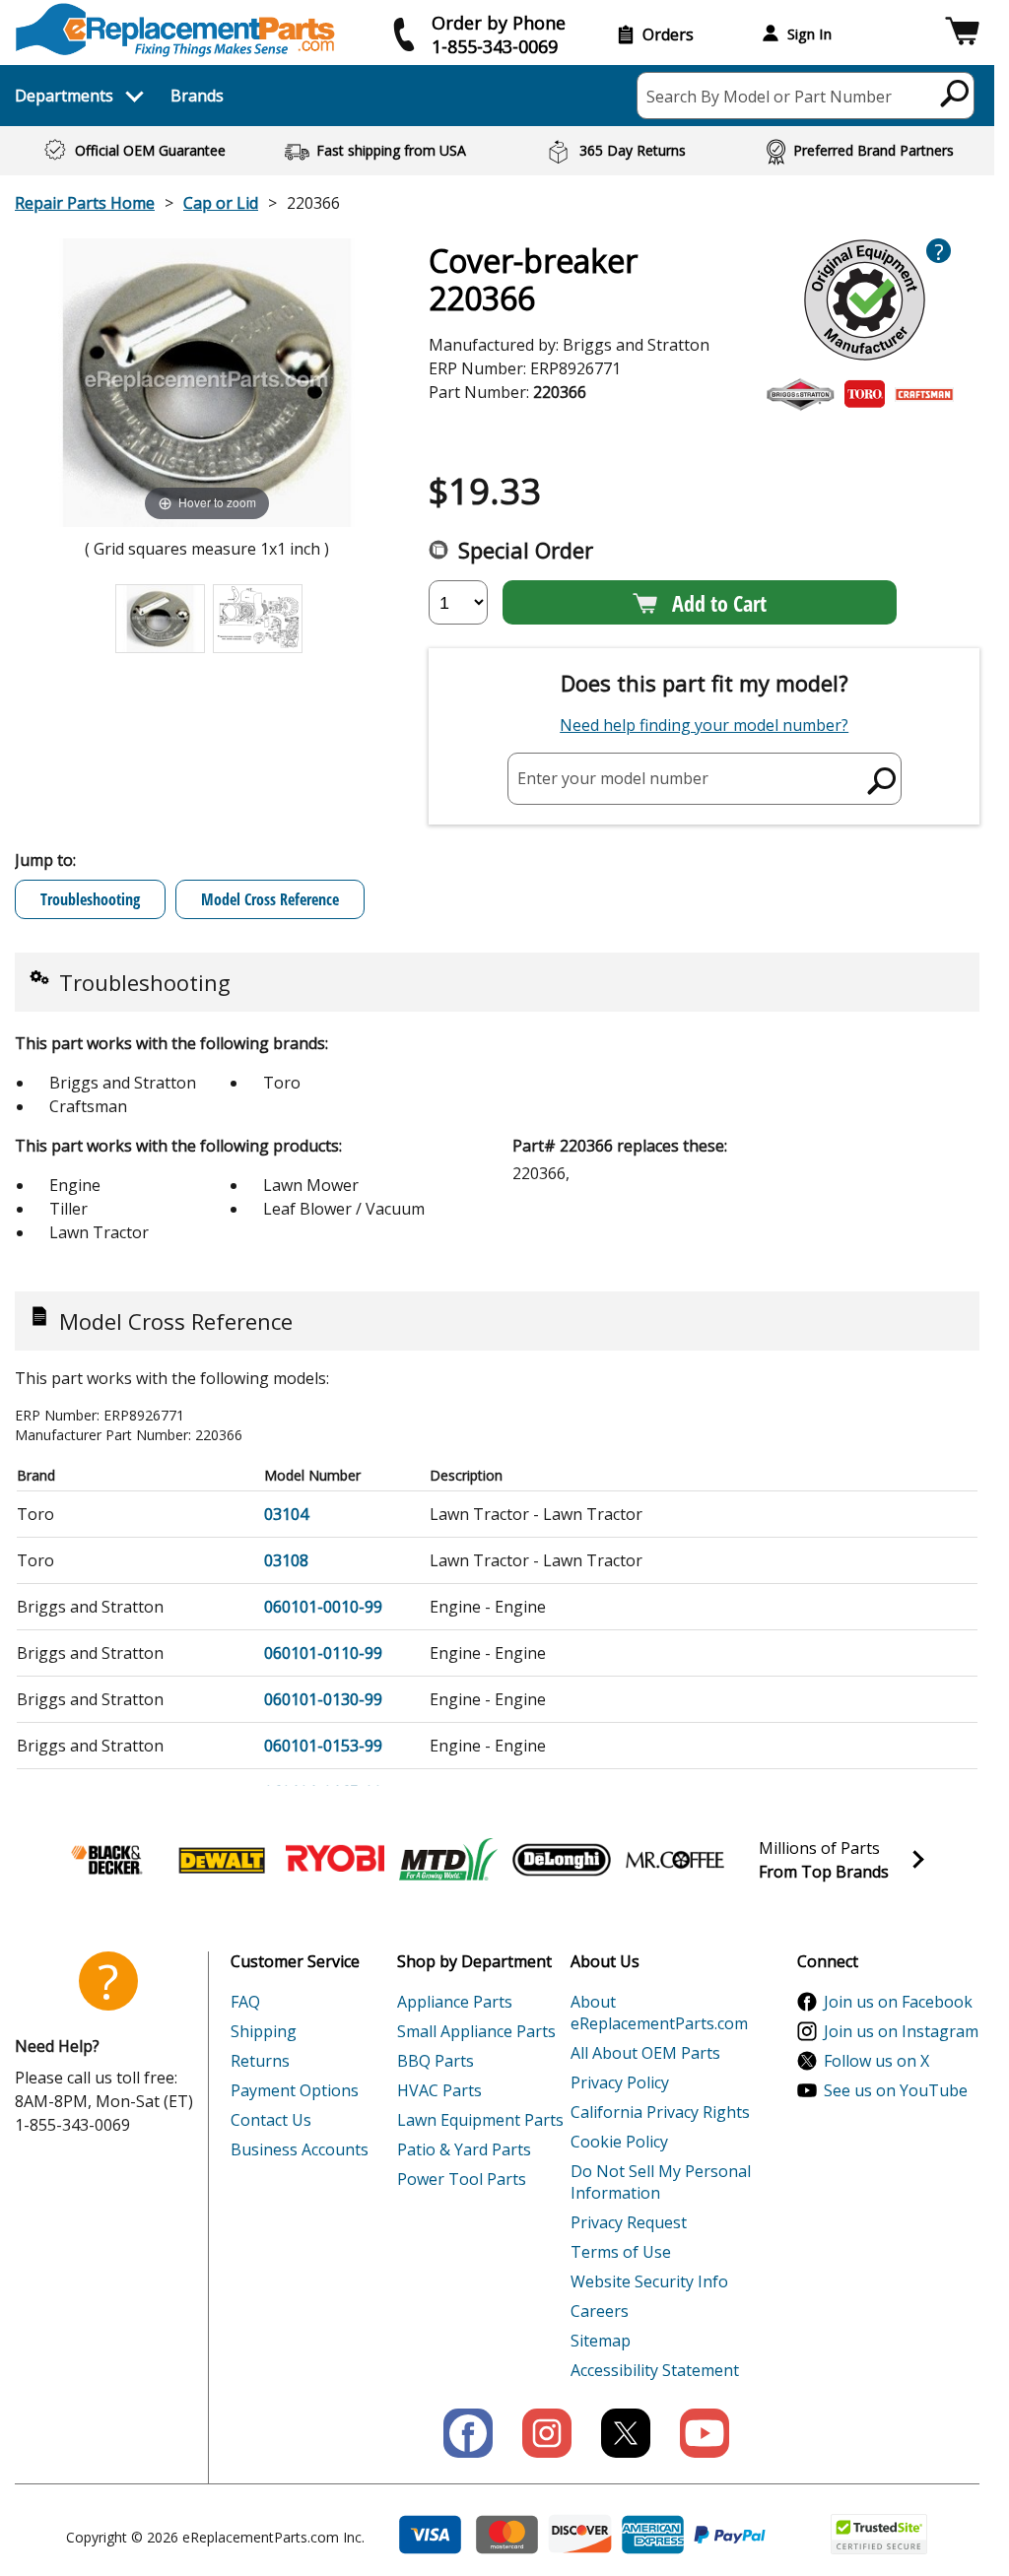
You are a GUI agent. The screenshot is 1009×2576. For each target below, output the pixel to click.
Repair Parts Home (85, 203)
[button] (962, 34)
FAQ (245, 2002)
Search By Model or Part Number (769, 97)
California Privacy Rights (660, 2112)
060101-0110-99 (323, 1653)
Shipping (264, 2031)
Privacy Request (629, 2222)
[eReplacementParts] (175, 30)
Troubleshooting (90, 899)
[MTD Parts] (448, 1860)
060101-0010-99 (323, 1607)
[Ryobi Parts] (335, 1860)
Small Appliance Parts (476, 2031)
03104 (286, 1514)
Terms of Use (621, 2252)
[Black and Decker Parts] (108, 1860)
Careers (600, 2311)
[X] (626, 2433)
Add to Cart (719, 603)
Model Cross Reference (270, 899)
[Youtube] (705, 2433)
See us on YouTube (896, 2090)
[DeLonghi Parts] (562, 1860)
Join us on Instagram (901, 2031)
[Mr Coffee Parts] (675, 1860)
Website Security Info (649, 2281)
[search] (955, 93)
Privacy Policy (620, 2082)
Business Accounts (300, 2149)
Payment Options (295, 2090)
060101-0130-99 (323, 1699)
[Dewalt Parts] (222, 1860)
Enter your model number (613, 778)
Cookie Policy (619, 2142)
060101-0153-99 (323, 1746)
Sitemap (601, 2341)
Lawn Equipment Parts (480, 2120)
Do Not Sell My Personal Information (661, 2182)
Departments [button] (64, 96)
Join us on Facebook (898, 2002)
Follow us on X (876, 2061)
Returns (260, 2061)
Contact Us (271, 2120)
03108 (286, 1560)
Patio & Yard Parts (464, 2149)
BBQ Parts (436, 2061)
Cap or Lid (221, 203)
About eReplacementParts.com (659, 2013)
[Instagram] (547, 2433)
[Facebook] (468, 2433)
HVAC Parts (439, 2090)
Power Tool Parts (462, 2179)
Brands (197, 96)
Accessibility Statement (655, 2370)
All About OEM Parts (645, 2053)
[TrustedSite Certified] (879, 2534)
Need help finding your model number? (704, 725)
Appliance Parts (455, 2002)
